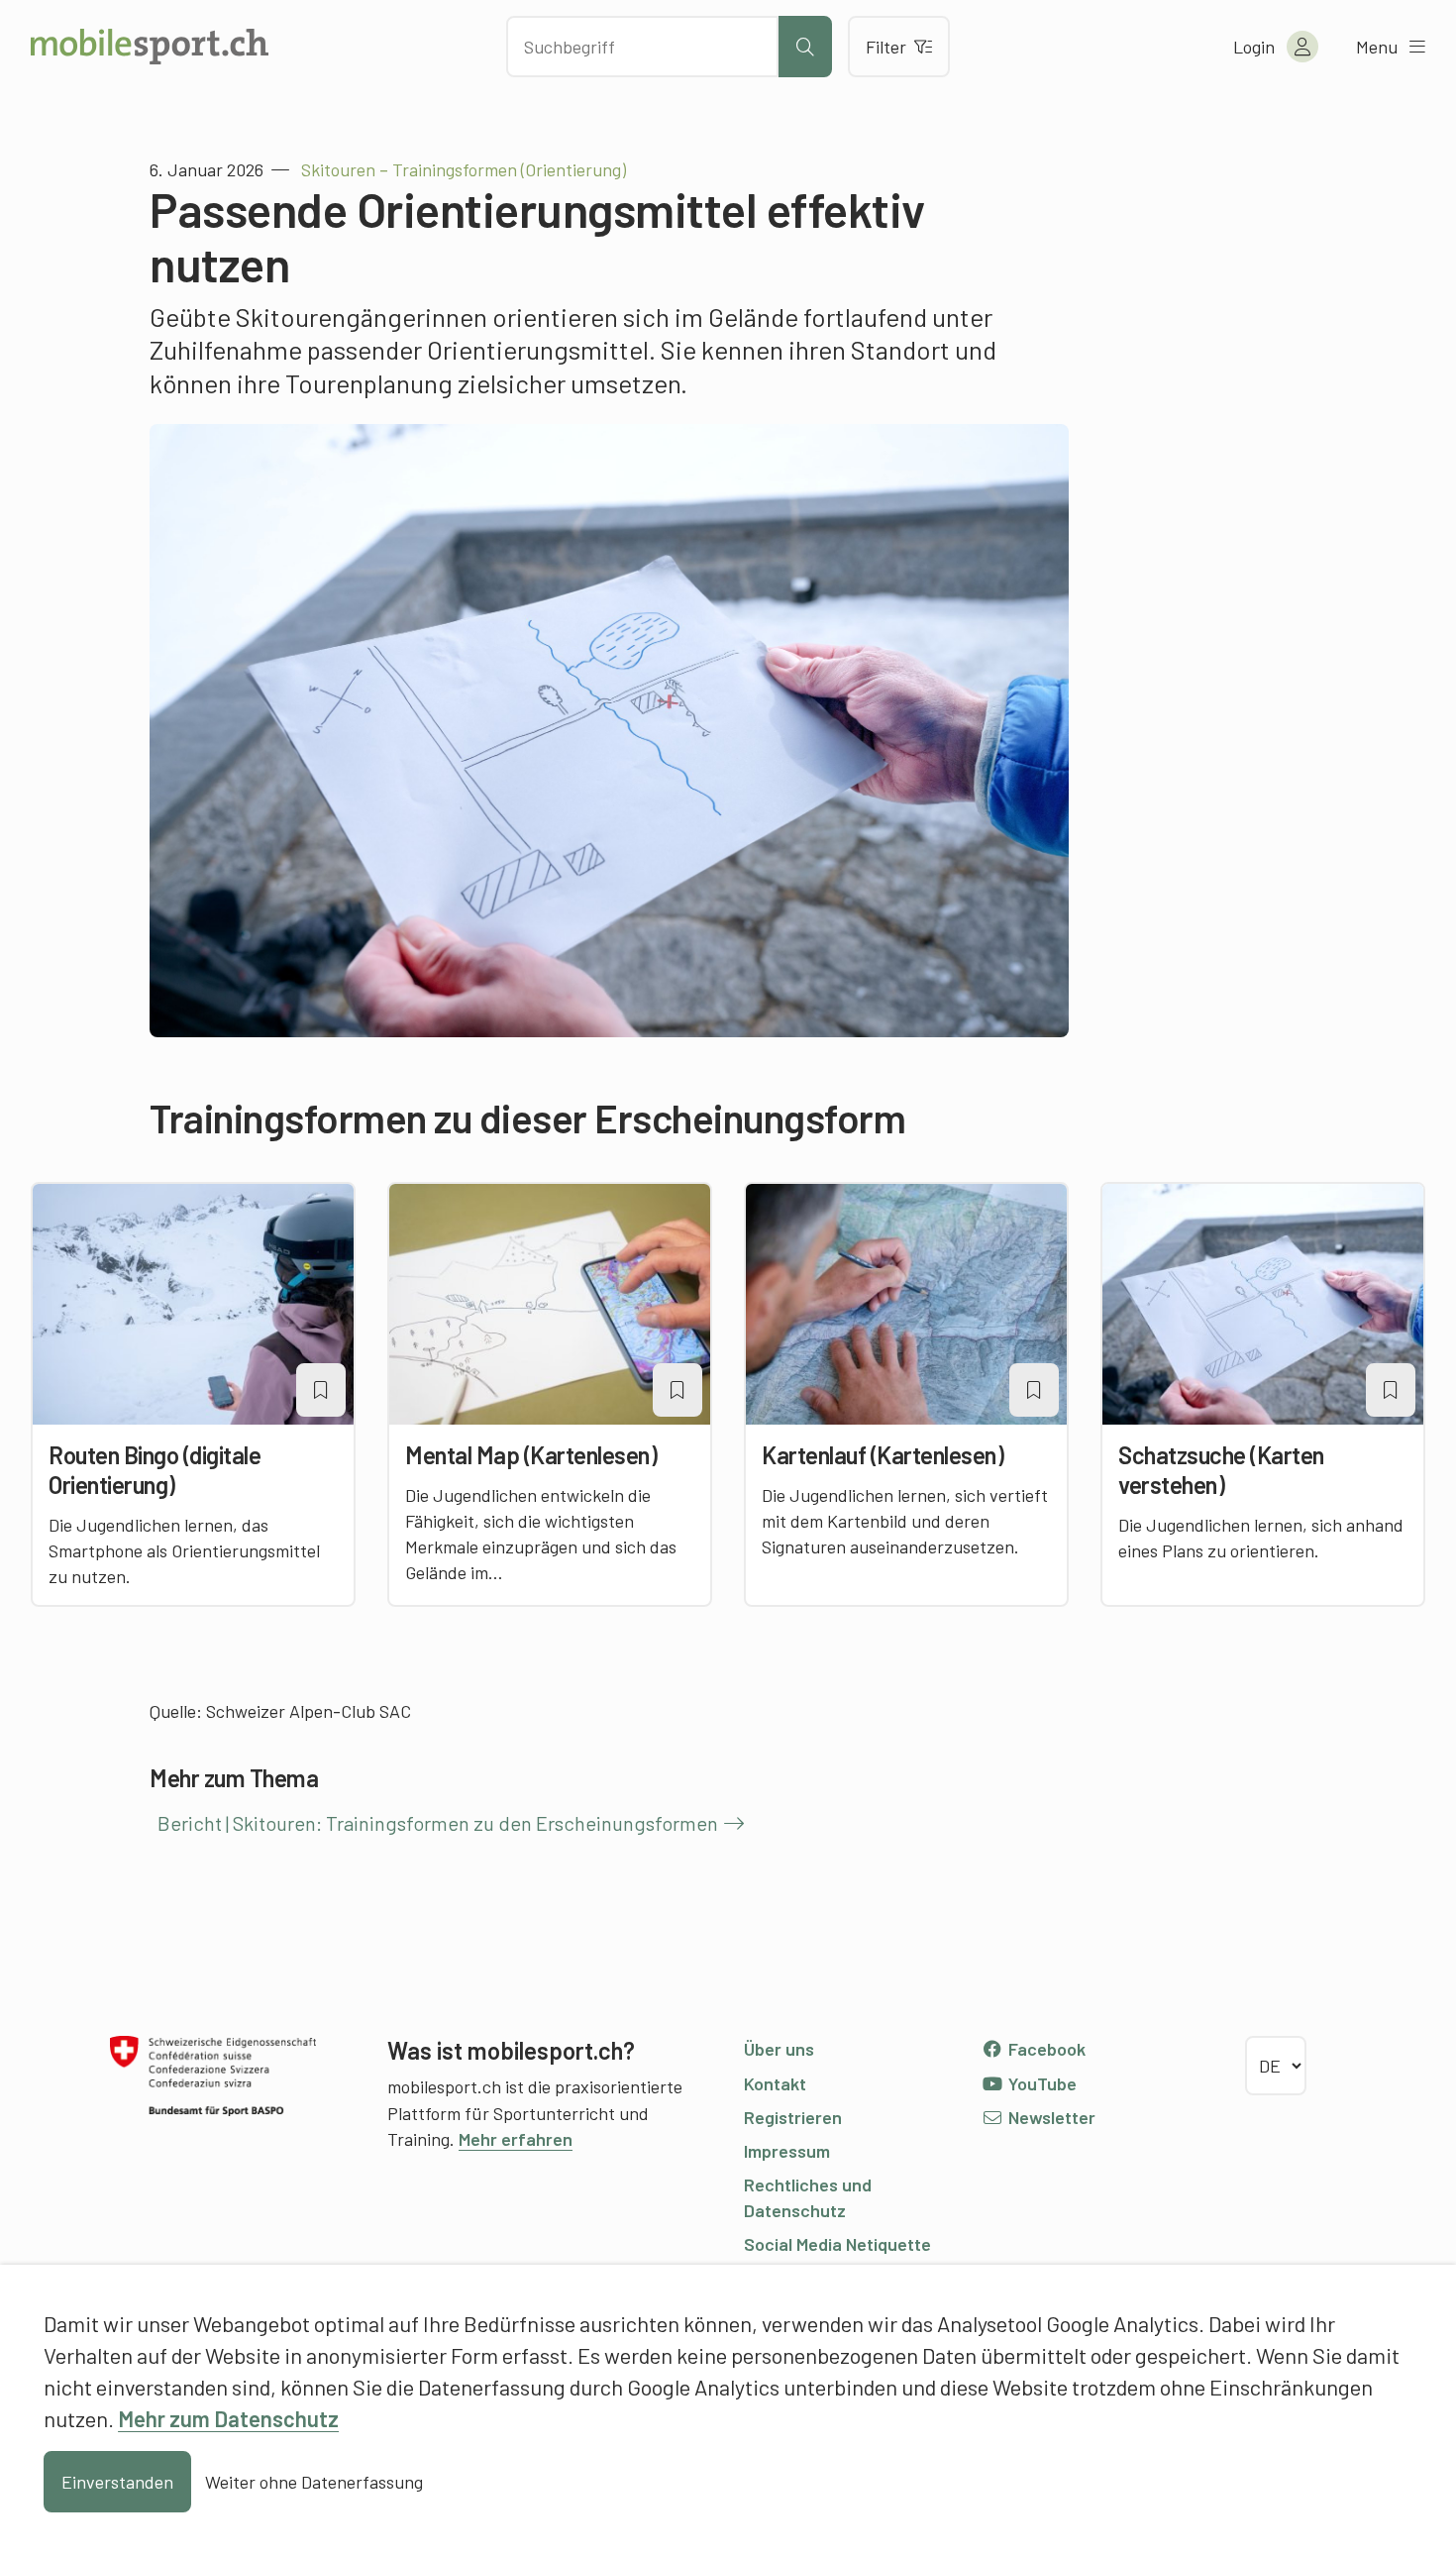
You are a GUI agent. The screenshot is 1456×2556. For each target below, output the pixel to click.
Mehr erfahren (516, 2139)
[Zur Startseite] (150, 47)
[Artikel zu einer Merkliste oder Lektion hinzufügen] (321, 1390)
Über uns (779, 2049)
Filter (886, 47)
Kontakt (775, 2083)
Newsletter (1050, 2117)
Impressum (787, 2151)
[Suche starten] (805, 47)
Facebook (1045, 2049)
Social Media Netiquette (837, 2244)
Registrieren (793, 2117)
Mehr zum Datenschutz (228, 2418)
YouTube (1040, 2083)
